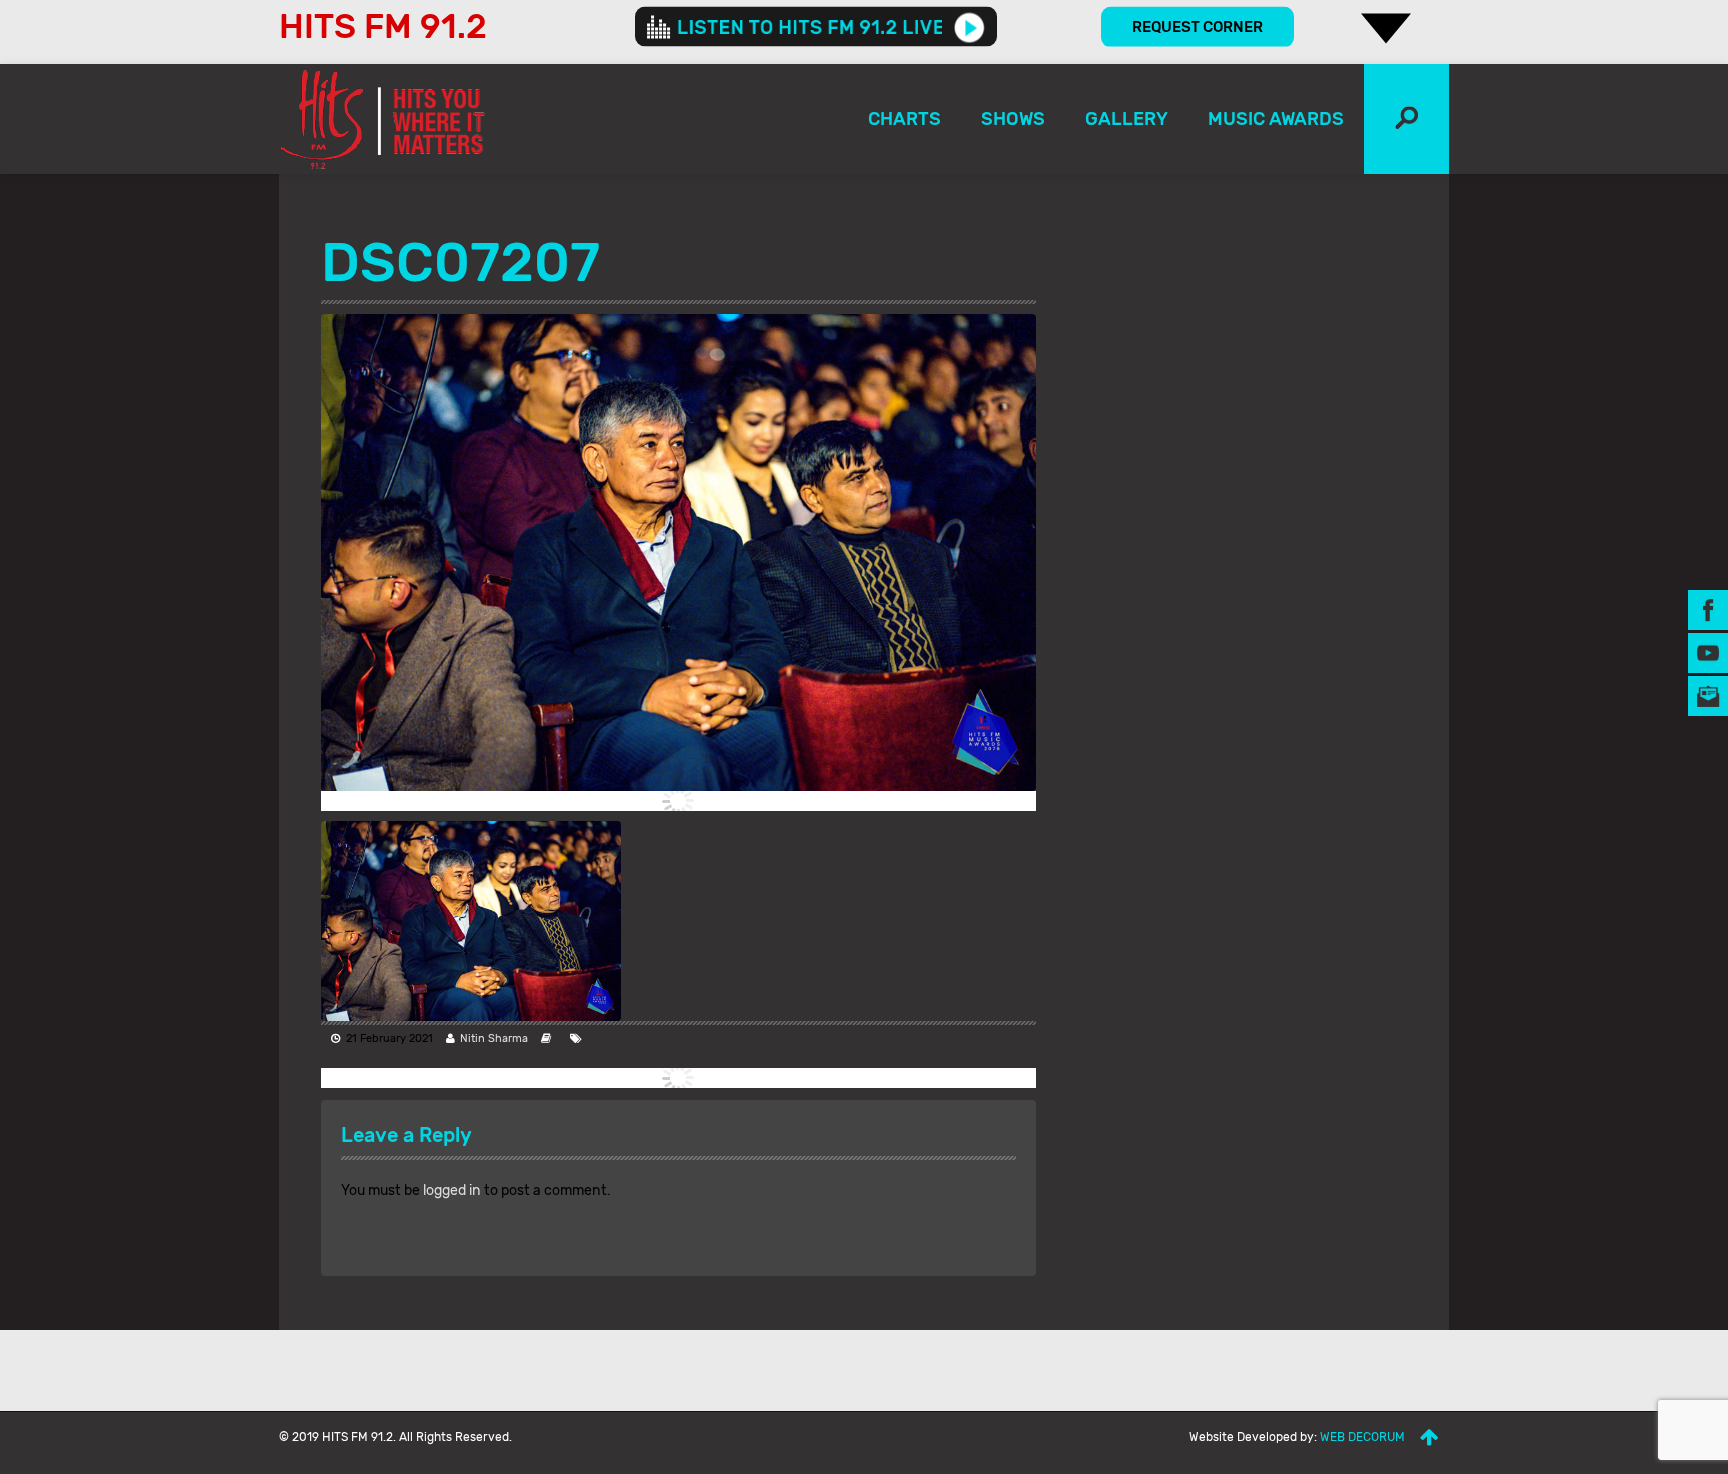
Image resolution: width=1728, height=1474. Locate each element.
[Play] (969, 27)
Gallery (1126, 119)
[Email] (1708, 694)
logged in (452, 1190)
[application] (816, 27)
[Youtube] (1708, 651)
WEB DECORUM (1362, 1437)
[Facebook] (1708, 608)
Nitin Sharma (494, 1038)
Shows (1013, 119)
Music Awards (1276, 119)
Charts (904, 119)
